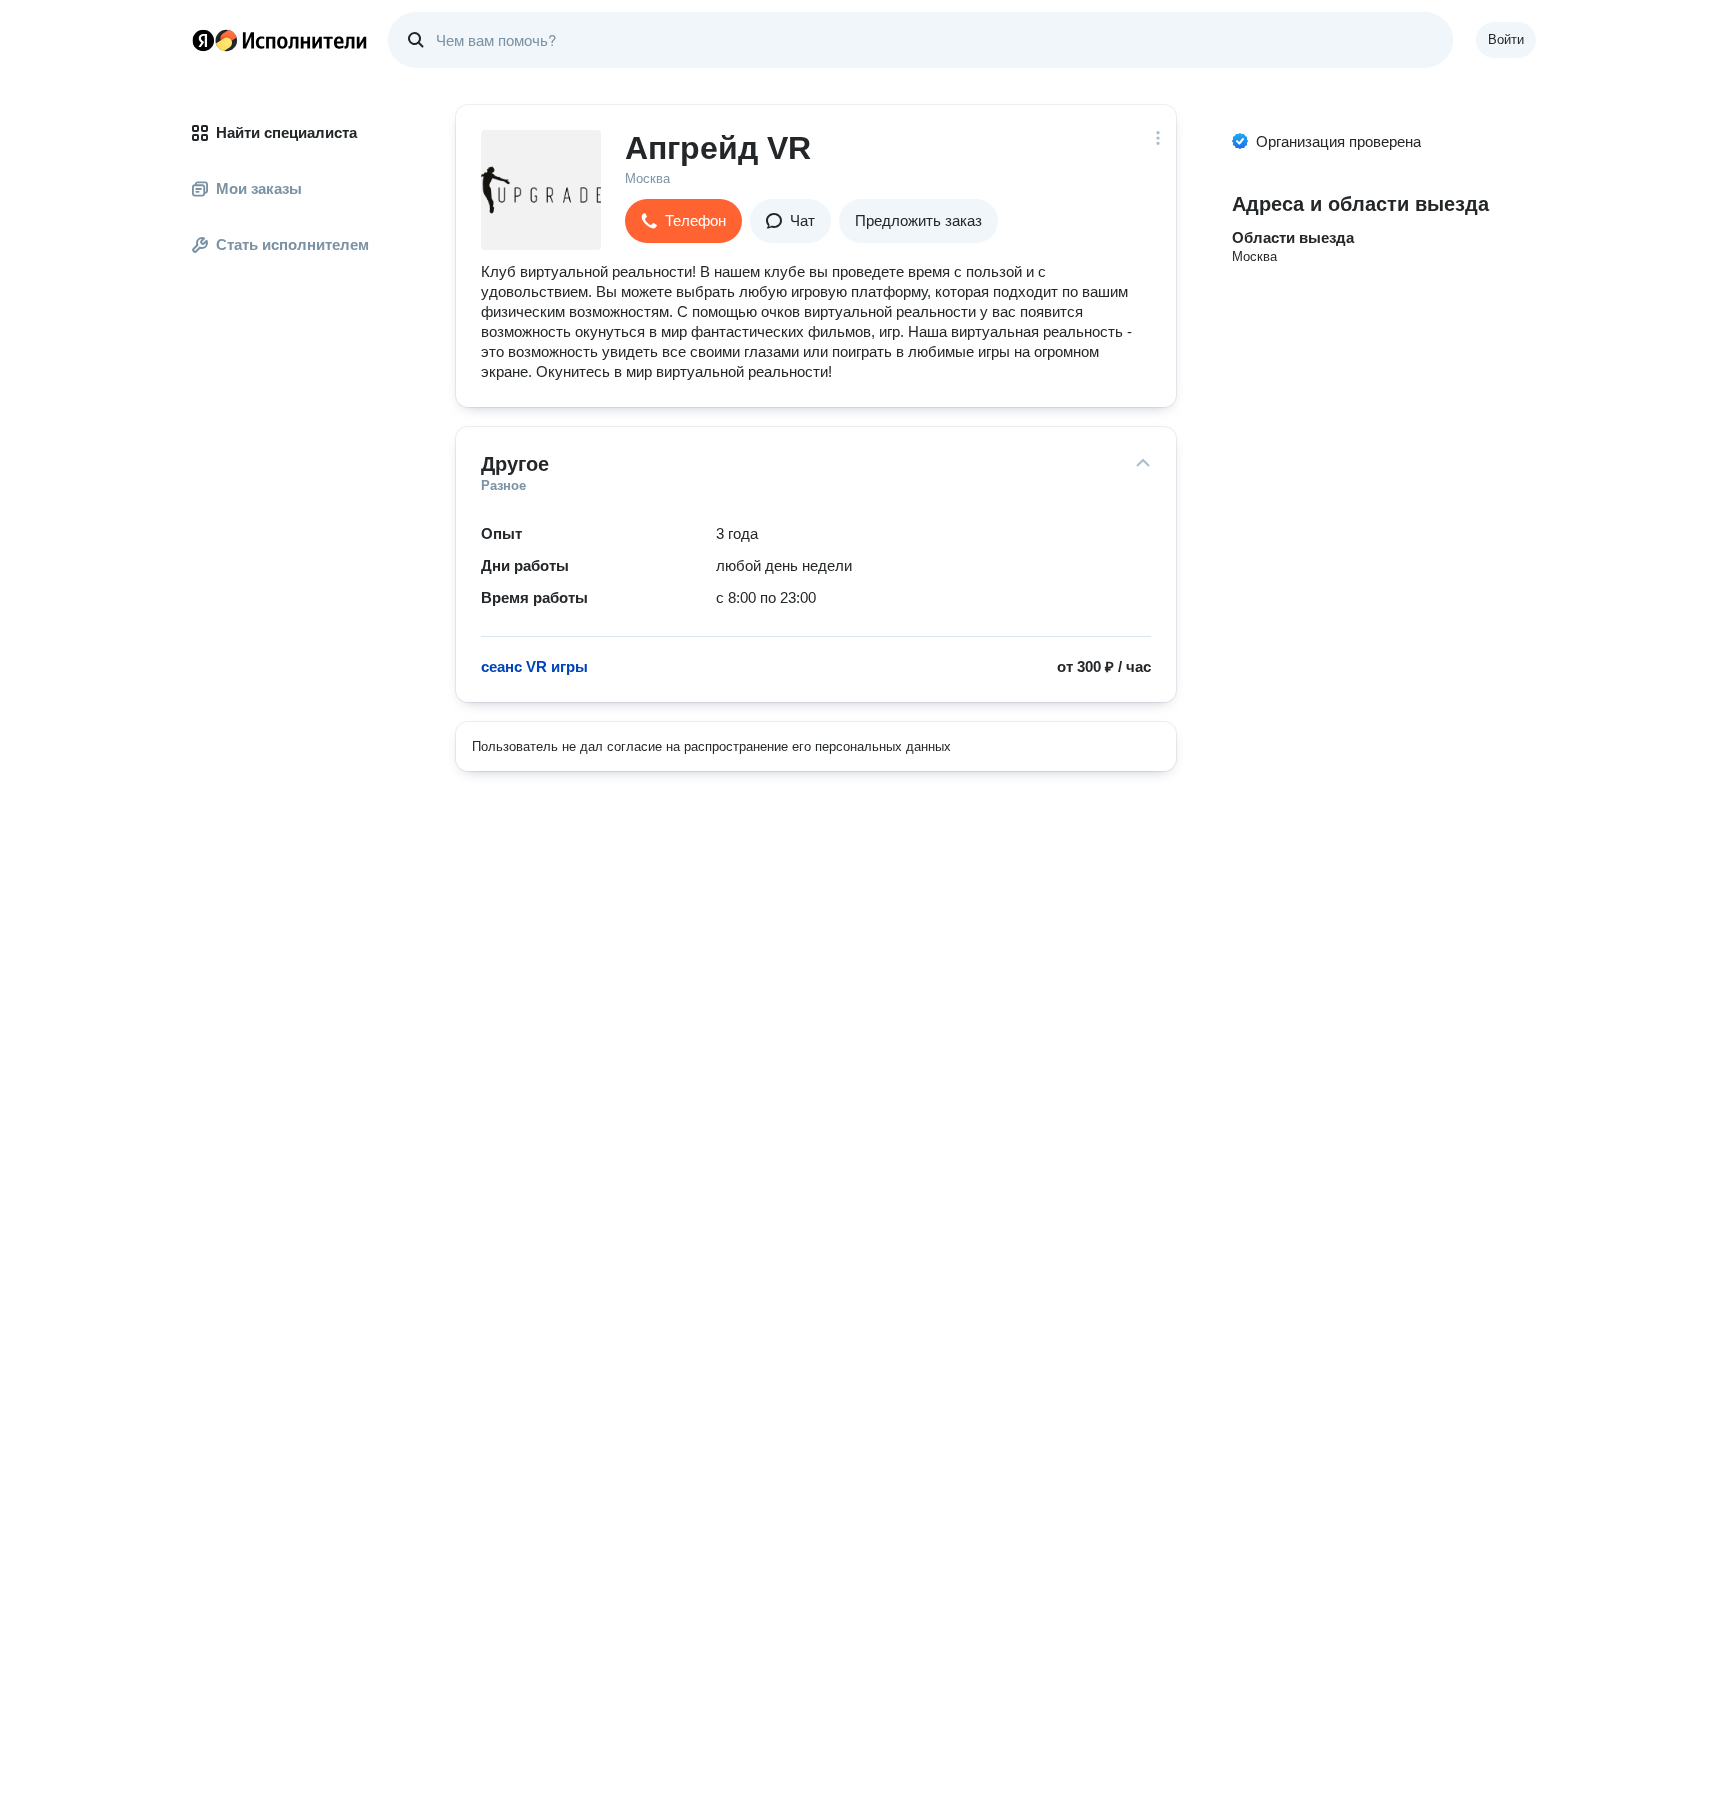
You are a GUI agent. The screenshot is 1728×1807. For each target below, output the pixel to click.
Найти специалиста (286, 132)
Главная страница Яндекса (203, 40)
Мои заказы (259, 188)
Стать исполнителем (292, 244)
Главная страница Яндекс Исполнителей (280, 40)
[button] (683, 221)
